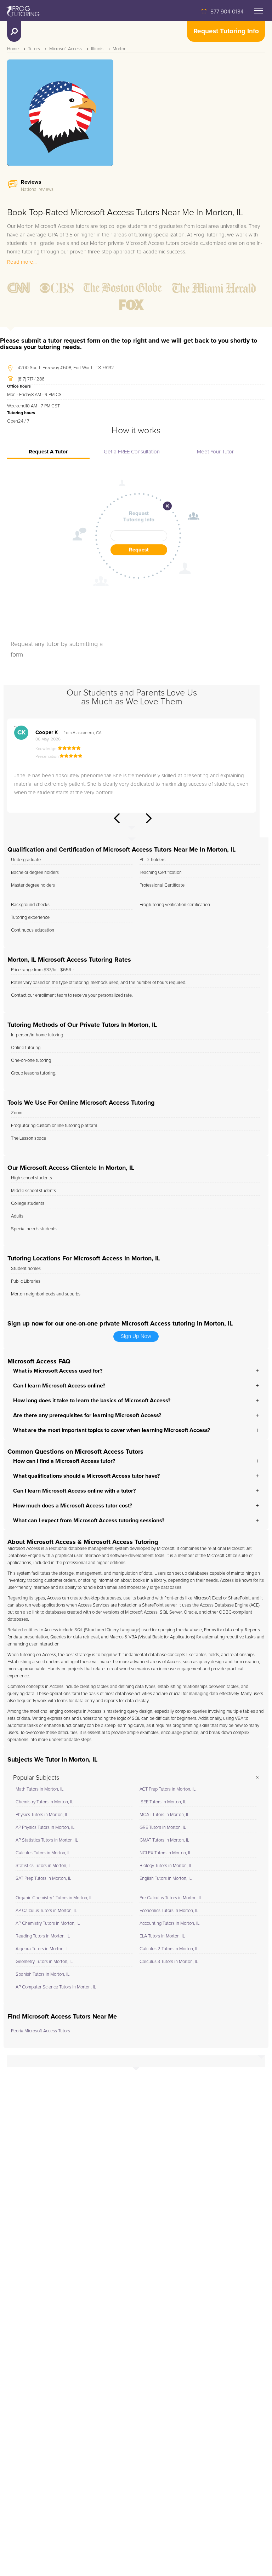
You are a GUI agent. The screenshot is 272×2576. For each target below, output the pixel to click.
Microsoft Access (66, 49)
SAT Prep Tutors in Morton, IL (43, 1879)
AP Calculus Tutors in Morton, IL (46, 1911)
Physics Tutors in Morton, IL (42, 1815)
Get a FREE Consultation (132, 452)
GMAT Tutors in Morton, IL (164, 1840)
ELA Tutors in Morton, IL (162, 1936)
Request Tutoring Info (226, 31)
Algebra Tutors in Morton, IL (42, 1949)
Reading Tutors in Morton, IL (43, 1936)
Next (149, 818)
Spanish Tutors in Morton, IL (42, 1974)
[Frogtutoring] (22, 12)
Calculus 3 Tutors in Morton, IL (169, 1962)
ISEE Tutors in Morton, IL (163, 1802)
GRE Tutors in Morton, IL (163, 1828)
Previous (117, 818)
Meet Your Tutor (215, 452)
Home (13, 49)
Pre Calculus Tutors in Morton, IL (171, 1898)
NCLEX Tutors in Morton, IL (165, 1853)
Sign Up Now (136, 1336)
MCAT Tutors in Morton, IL (164, 1815)
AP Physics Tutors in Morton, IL (45, 1828)
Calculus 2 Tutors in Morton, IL (169, 1949)
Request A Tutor (48, 452)
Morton (120, 49)
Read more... (22, 262)
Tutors (34, 49)
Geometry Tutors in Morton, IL (44, 1962)
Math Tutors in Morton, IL (39, 1789)
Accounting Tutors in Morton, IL (169, 1924)
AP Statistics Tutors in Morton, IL (47, 1840)
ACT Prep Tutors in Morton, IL (168, 1789)
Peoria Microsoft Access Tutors (41, 2031)
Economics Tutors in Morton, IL (169, 1911)
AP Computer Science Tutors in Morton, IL (56, 1987)
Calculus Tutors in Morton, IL (43, 1853)
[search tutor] (14, 32)
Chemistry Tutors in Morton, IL (44, 1802)
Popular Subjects (36, 1778)
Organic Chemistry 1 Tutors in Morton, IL (54, 1898)
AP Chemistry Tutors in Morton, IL (48, 1924)
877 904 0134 (227, 12)
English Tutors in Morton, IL (166, 1879)
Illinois (97, 49)
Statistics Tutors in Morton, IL (44, 1866)
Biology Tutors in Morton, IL (166, 1866)
